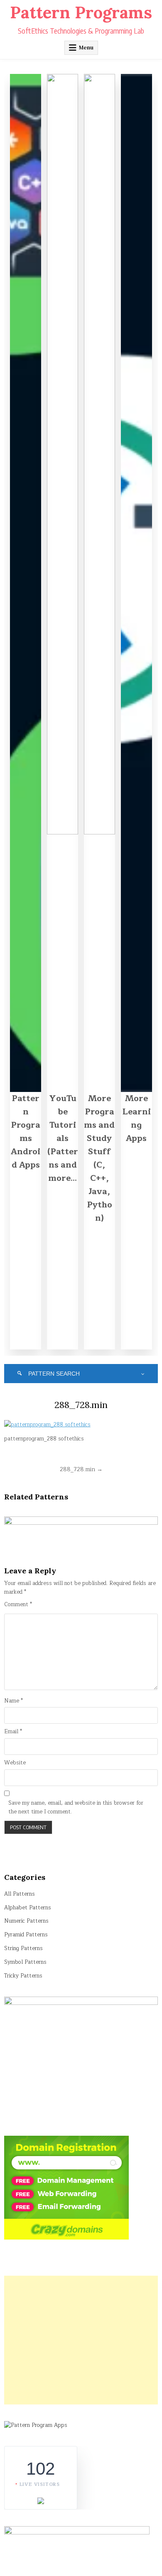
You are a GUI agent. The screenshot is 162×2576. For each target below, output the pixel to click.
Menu (86, 48)
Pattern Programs (81, 12)
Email (13, 1732)
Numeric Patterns (26, 1921)
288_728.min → (81, 1469)
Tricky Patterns (23, 1976)
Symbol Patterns (25, 1962)
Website (15, 1763)
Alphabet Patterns (28, 1908)
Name (13, 1701)
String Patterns (23, 1948)
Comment (18, 1605)
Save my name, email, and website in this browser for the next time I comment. (76, 1808)
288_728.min (81, 1405)
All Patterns (20, 1894)
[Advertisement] (81, 2340)
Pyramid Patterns (26, 1935)
